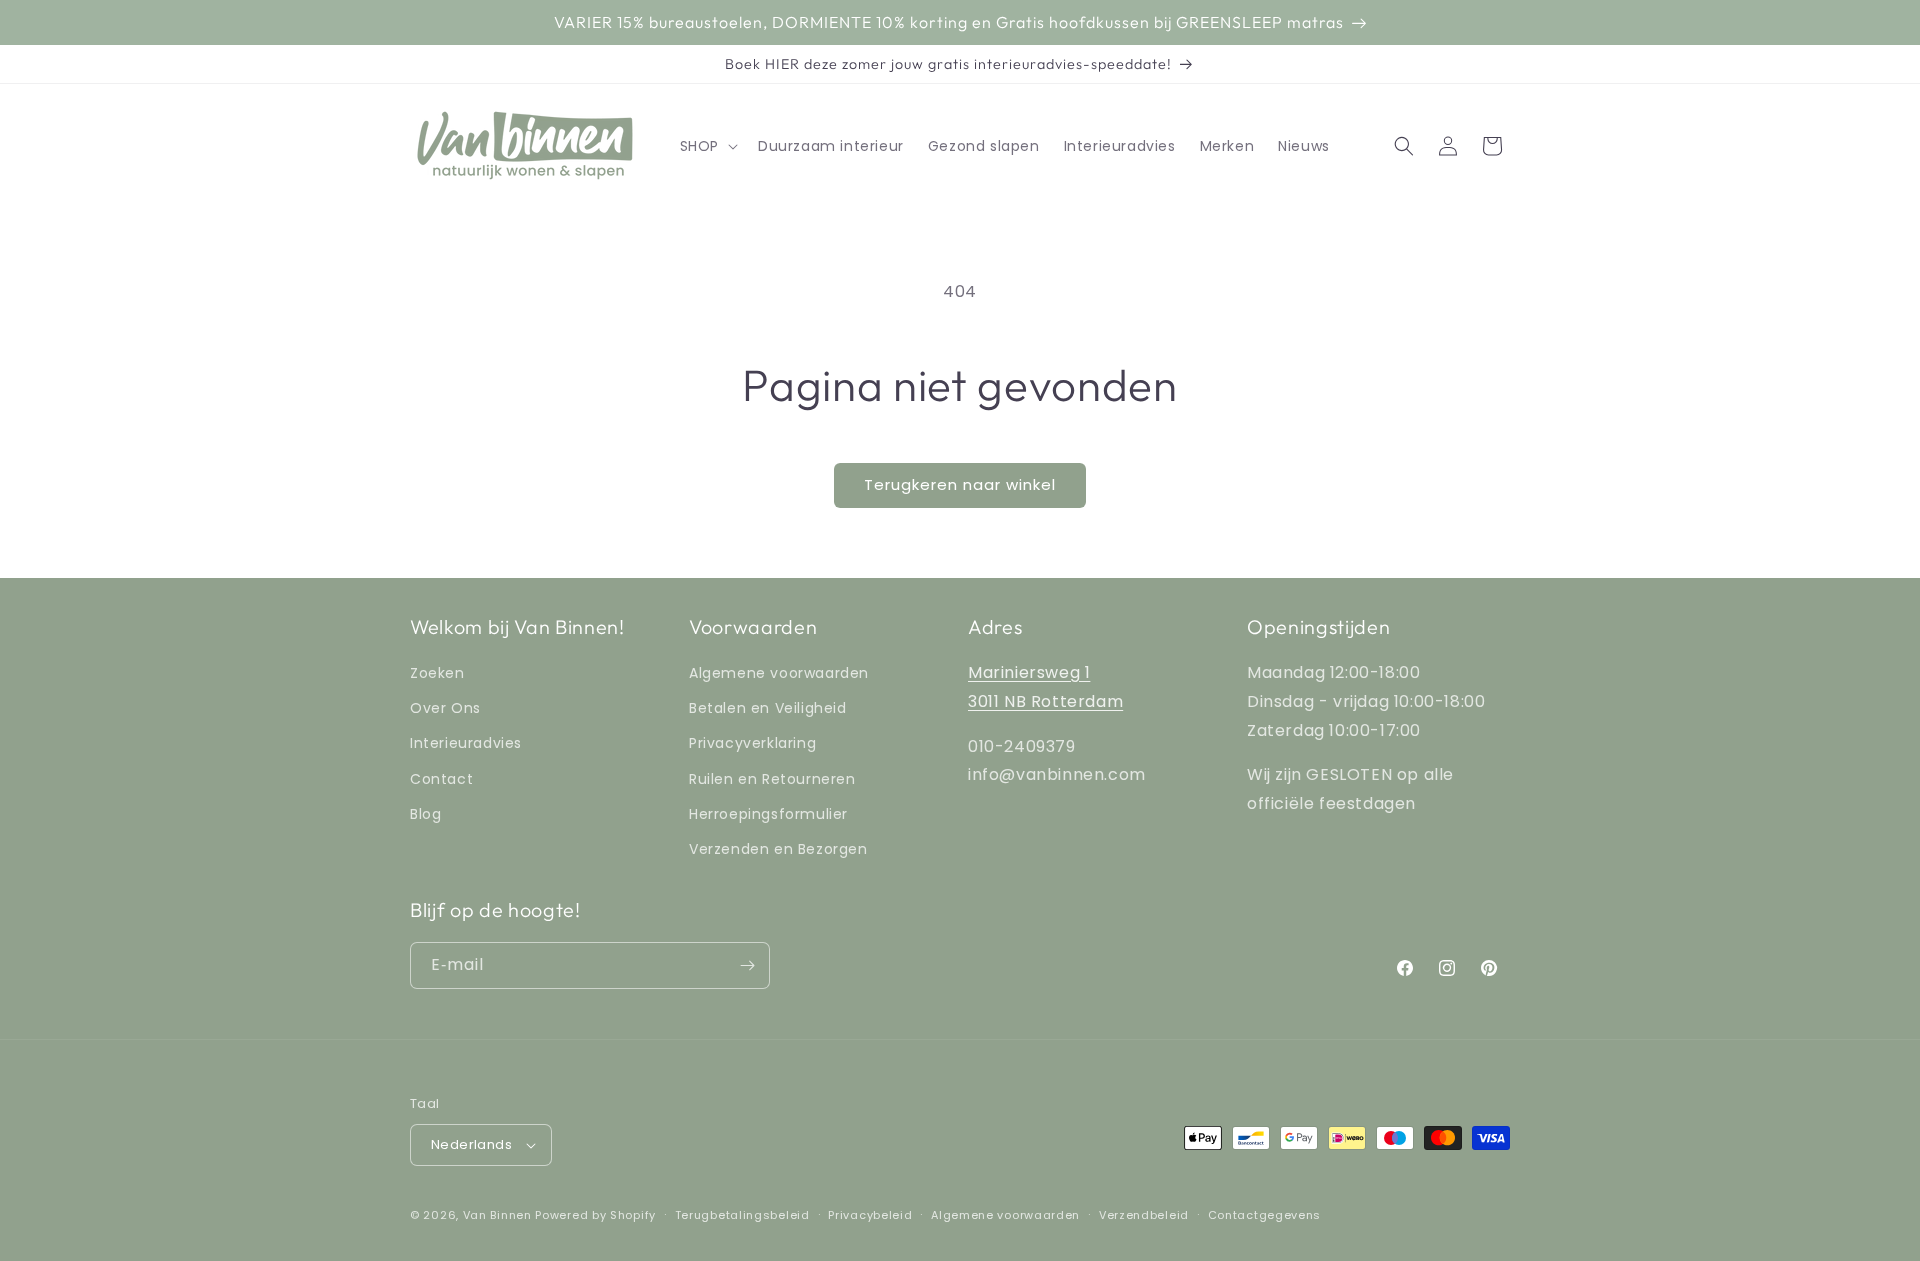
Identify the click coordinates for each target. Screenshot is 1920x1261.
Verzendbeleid (1144, 1215)
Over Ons (445, 708)
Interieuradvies (466, 743)
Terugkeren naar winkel (960, 484)
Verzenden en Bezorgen (778, 849)
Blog (425, 814)
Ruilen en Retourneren (772, 779)
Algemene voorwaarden (779, 673)
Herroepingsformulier (768, 814)
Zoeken (437, 673)
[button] (707, 146)
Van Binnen (497, 1215)
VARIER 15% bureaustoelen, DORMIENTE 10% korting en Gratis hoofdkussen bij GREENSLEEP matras (949, 22)
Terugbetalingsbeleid (742, 1215)
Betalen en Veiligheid (768, 708)
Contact (441, 779)
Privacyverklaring (752, 743)
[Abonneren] (747, 965)
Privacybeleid (870, 1215)
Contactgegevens (1265, 1215)
